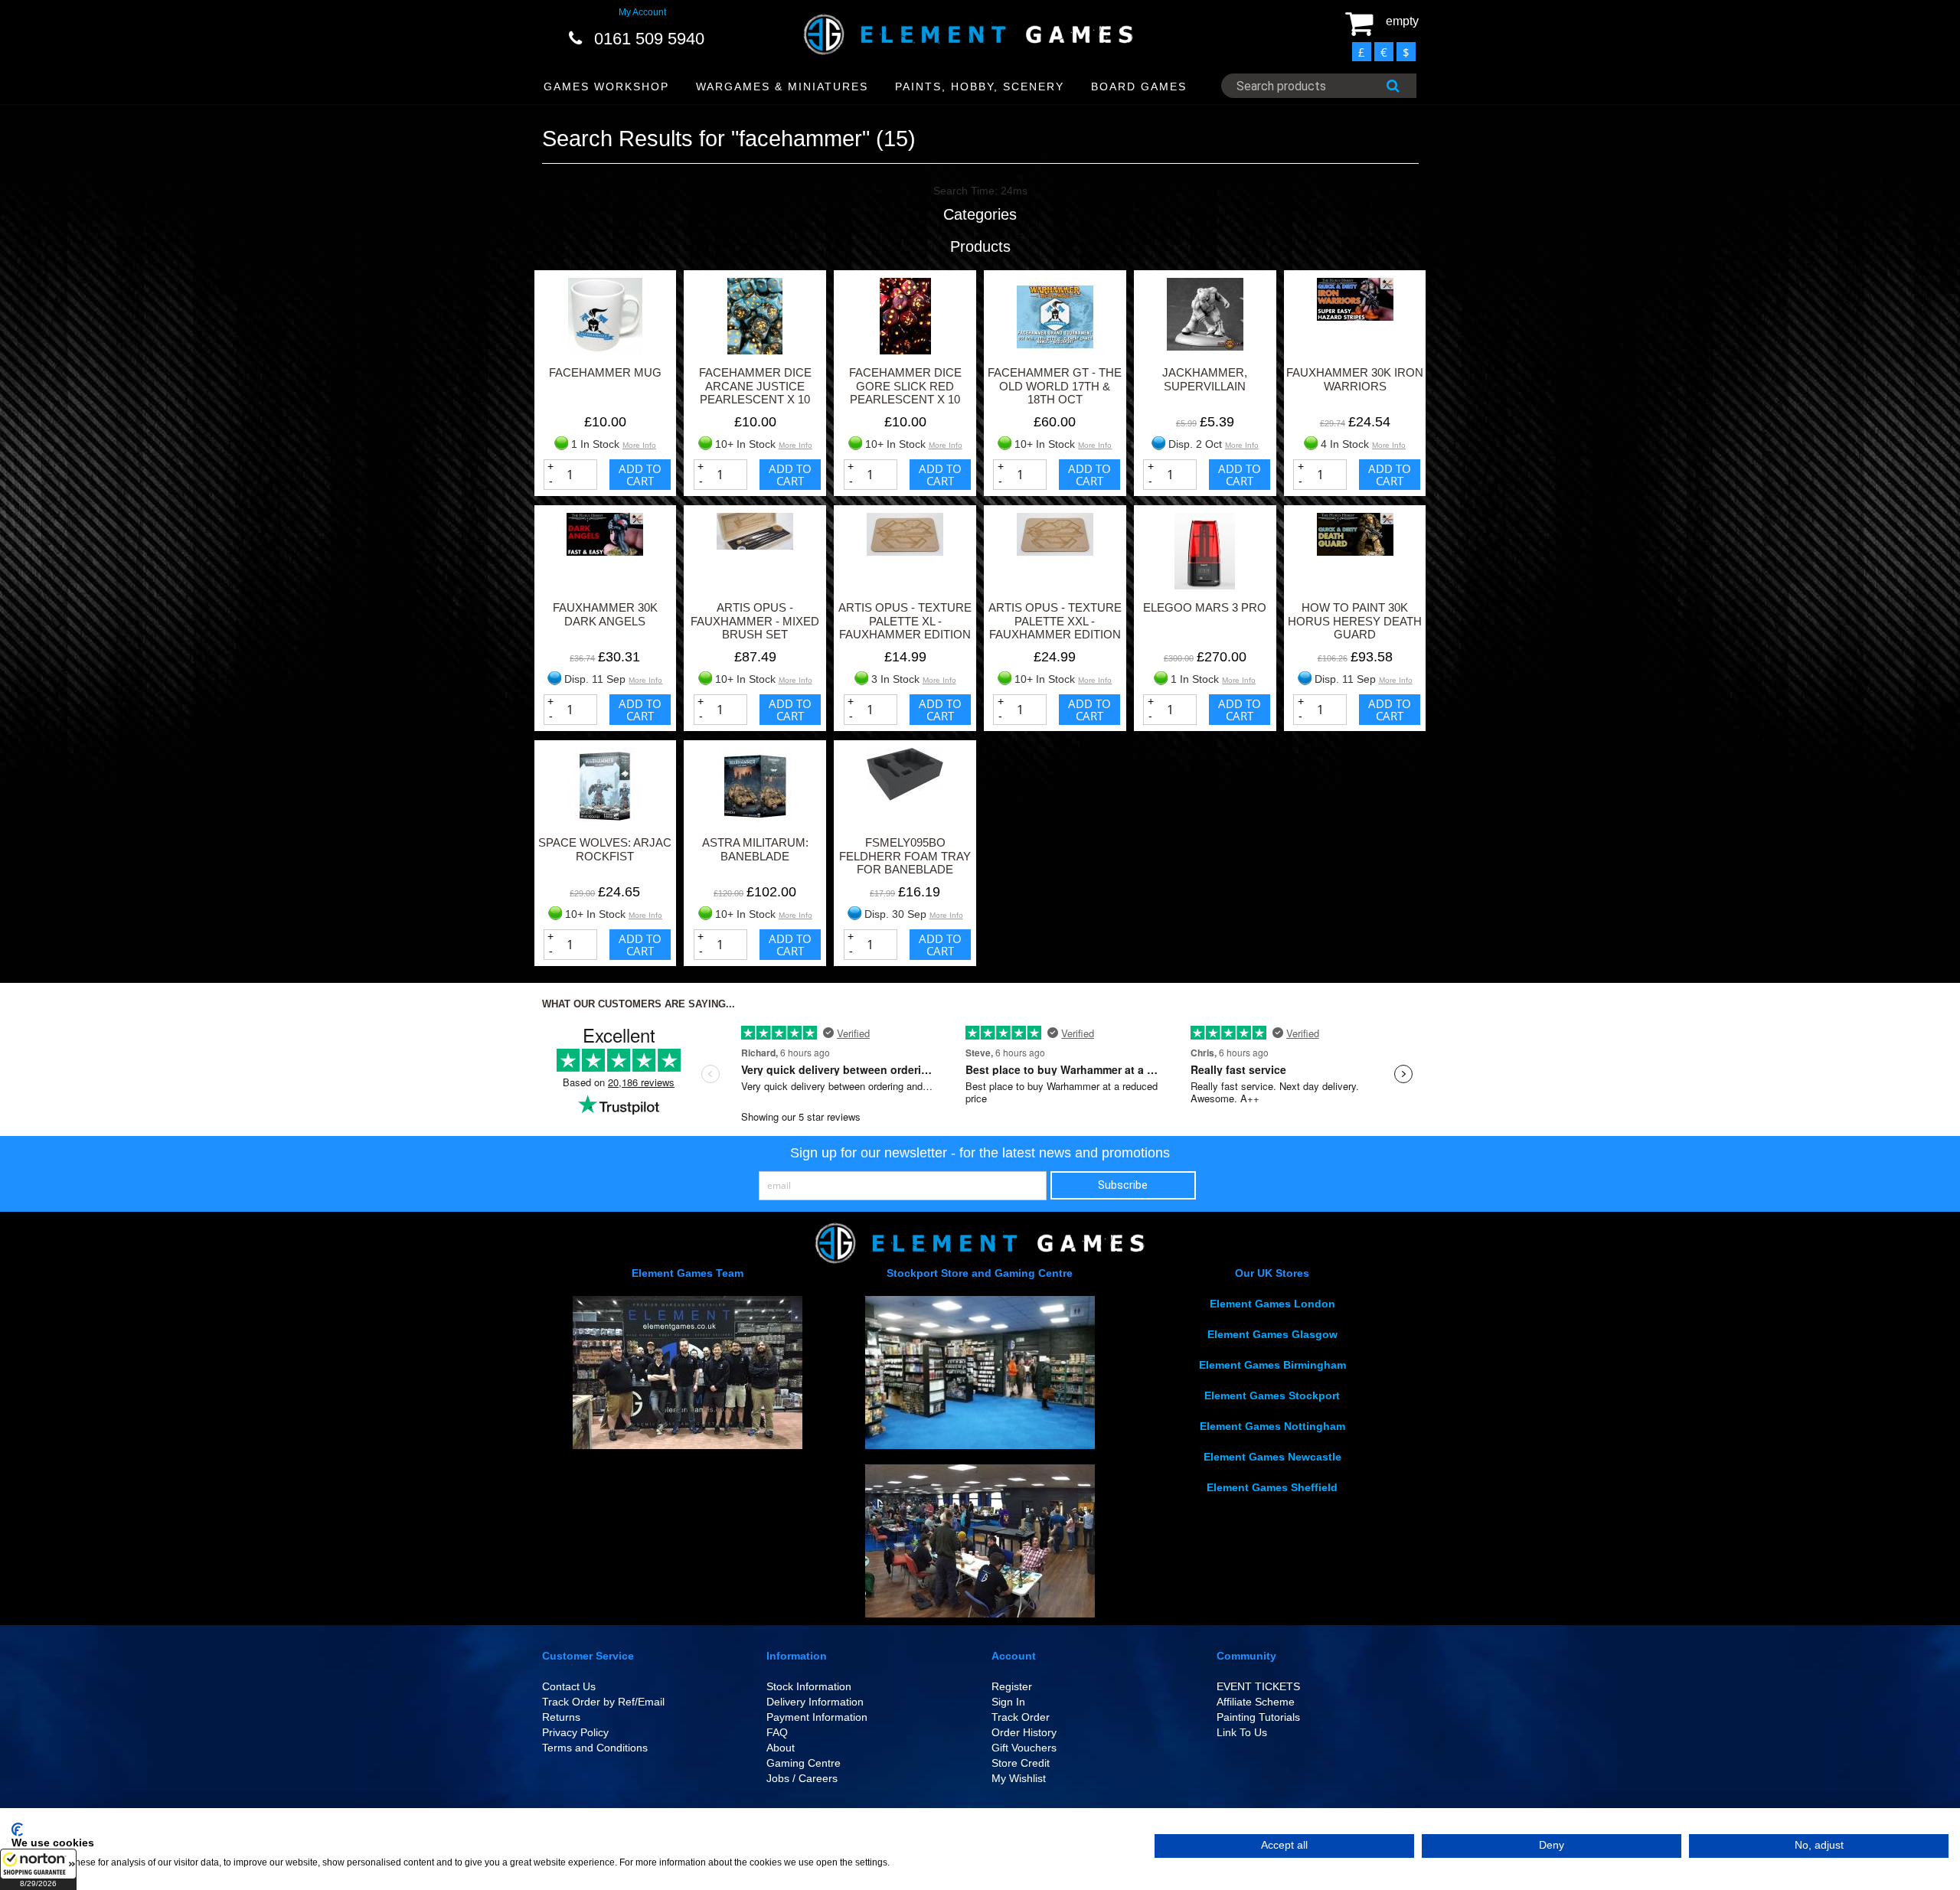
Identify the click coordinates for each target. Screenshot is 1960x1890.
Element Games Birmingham (1272, 1365)
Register (1012, 1686)
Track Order (1021, 1717)
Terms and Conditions (595, 1748)
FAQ (777, 1732)
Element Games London (1272, 1304)
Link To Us (1242, 1732)
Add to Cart (640, 475)
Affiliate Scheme (1256, 1702)
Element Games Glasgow (1272, 1334)
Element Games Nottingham (1272, 1426)
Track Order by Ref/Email (603, 1702)
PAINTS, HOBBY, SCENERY (980, 87)
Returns (561, 1717)
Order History (1024, 1732)
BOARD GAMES (1139, 87)
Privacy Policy (575, 1732)
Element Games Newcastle (1272, 1457)
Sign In (1008, 1702)
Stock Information (809, 1686)
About (781, 1748)
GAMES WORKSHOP (606, 87)
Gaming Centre (804, 1763)
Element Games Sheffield (1272, 1487)
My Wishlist (1019, 1778)
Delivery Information (815, 1702)
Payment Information (817, 1717)
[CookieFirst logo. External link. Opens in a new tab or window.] (17, 1830)
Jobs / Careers (802, 1778)
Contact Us (569, 1686)
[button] (38, 1869)
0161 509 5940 (649, 39)
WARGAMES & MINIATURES (782, 87)
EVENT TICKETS (1258, 1686)
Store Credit (1021, 1763)
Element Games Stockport (1272, 1395)
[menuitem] (607, 87)
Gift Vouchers (1024, 1748)
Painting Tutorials (1258, 1717)
